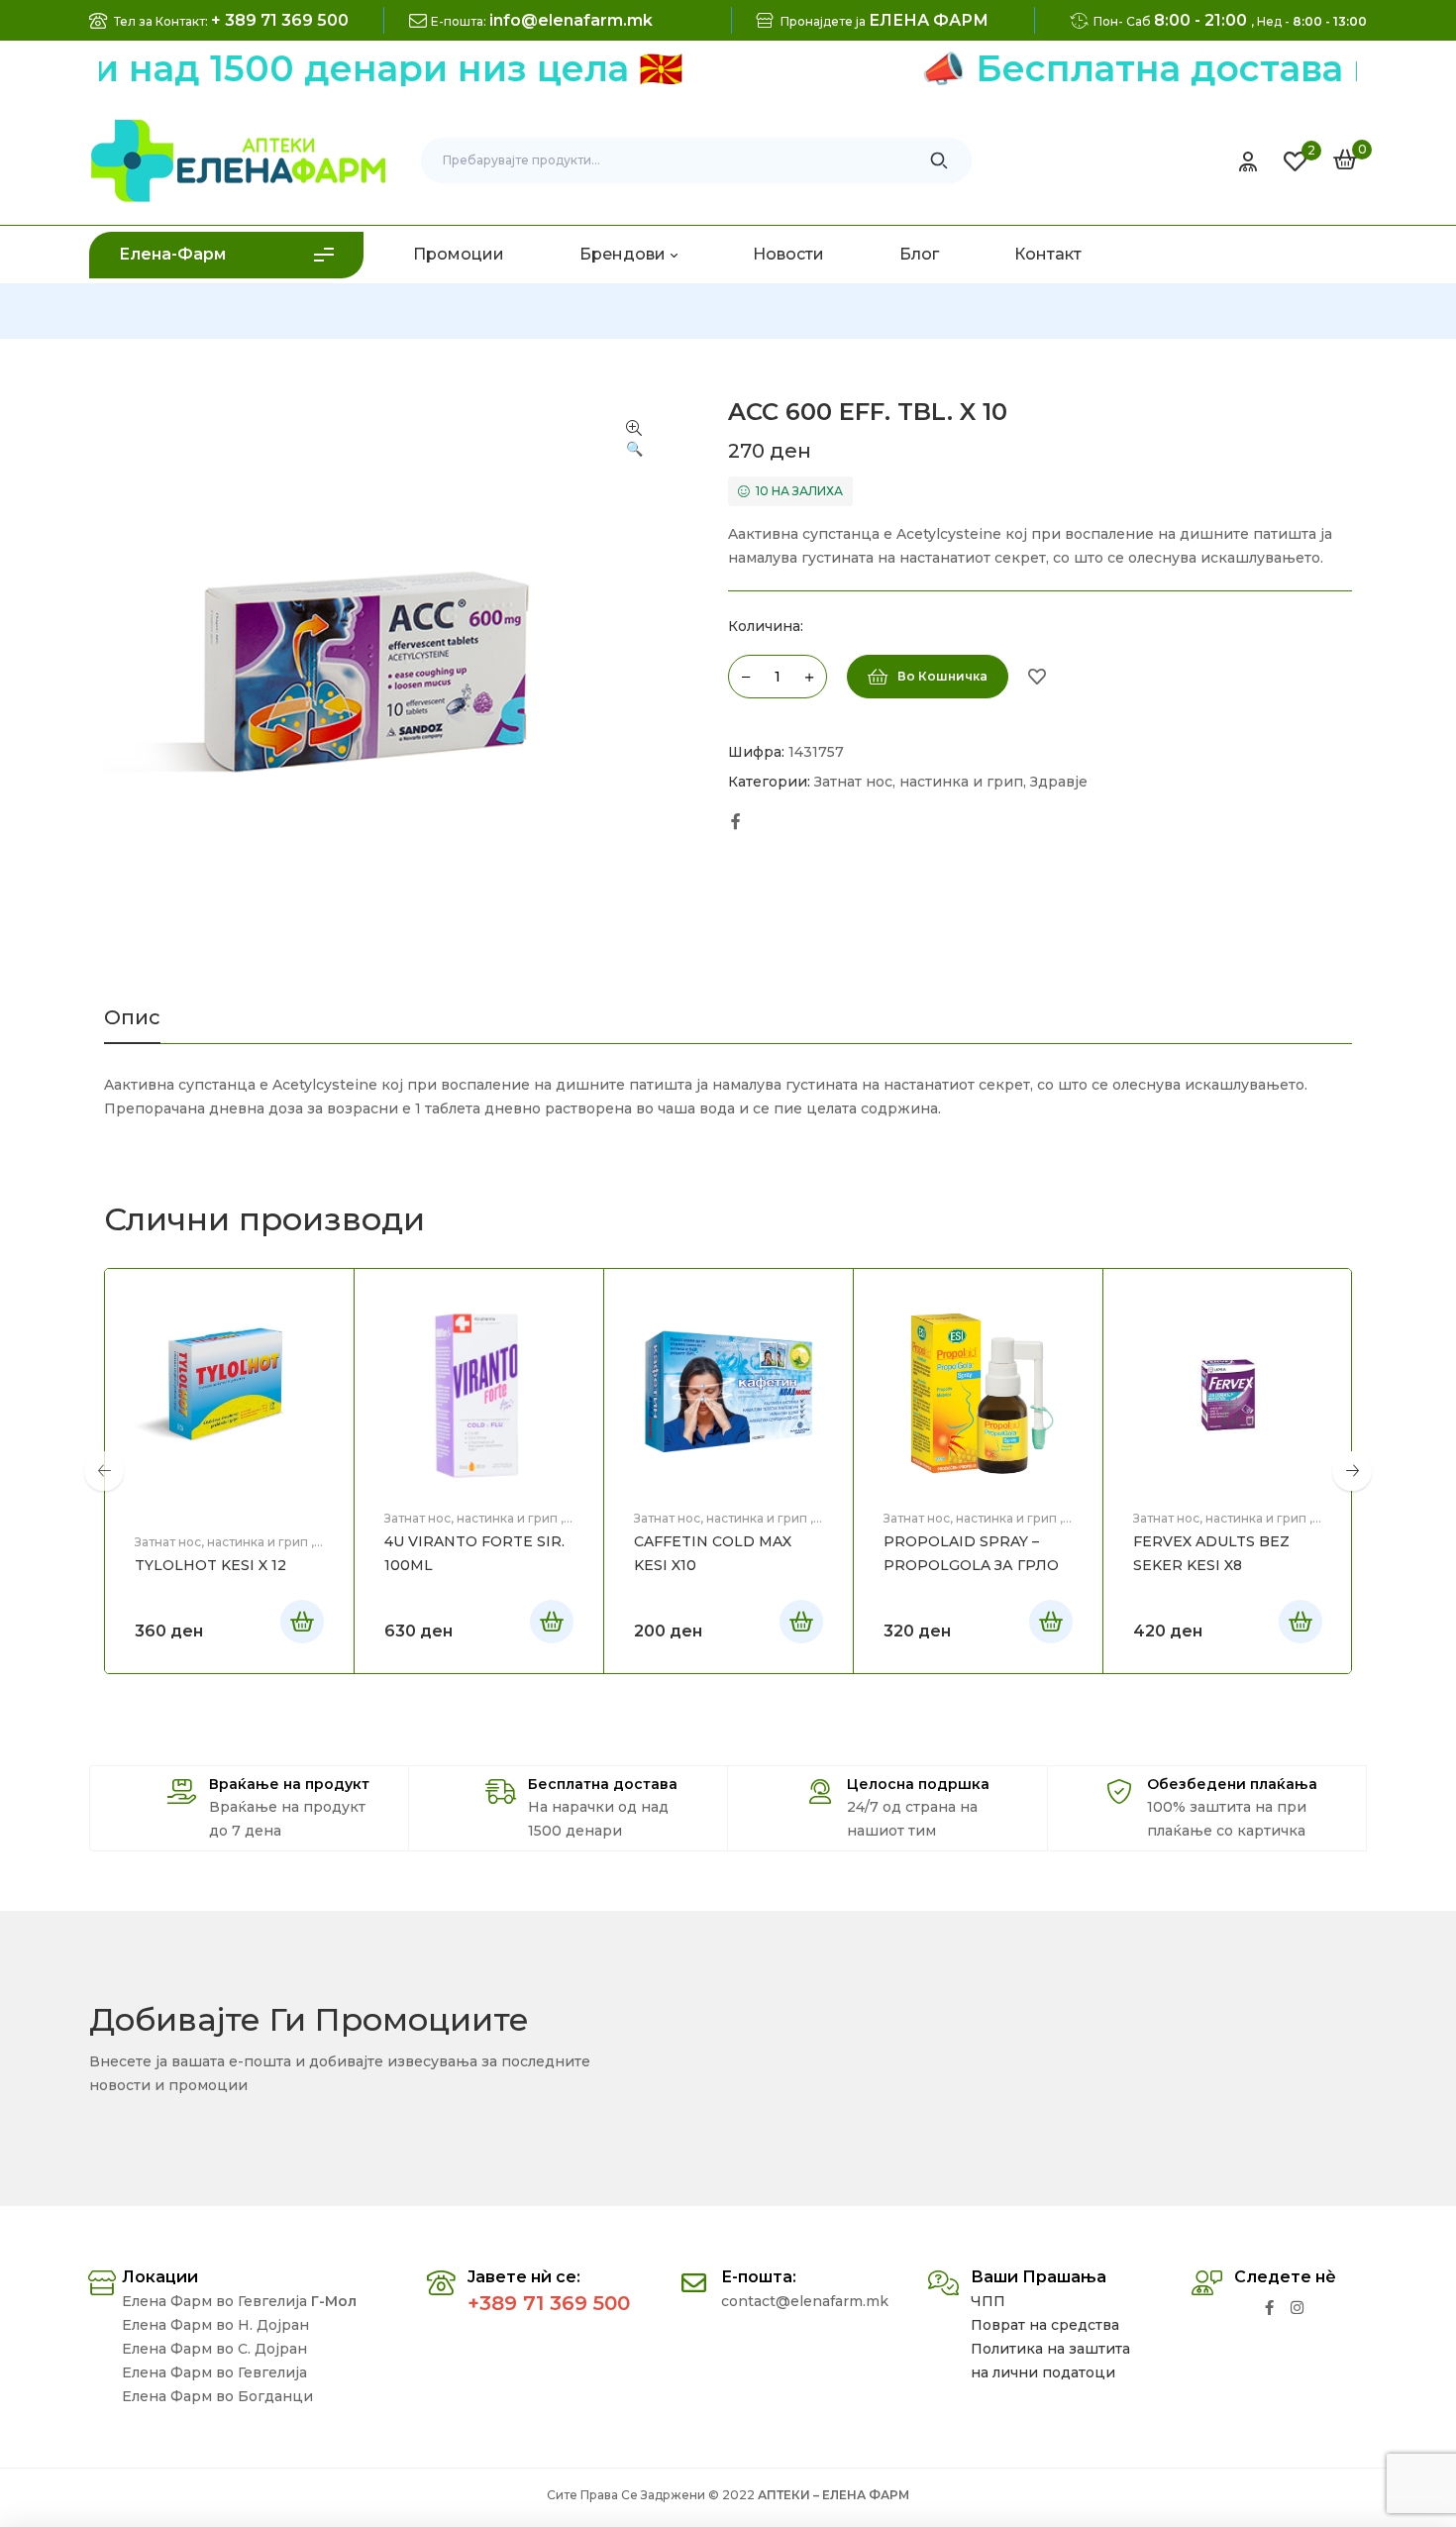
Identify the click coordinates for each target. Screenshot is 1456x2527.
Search (939, 160)
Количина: (766, 626)
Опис (132, 1018)
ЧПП (988, 2301)
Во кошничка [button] (302, 1622)
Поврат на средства (1045, 2325)
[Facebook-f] (1269, 2308)
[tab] (132, 1025)
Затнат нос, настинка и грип (919, 782)
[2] (1295, 161)
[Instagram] (1297, 2308)
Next (1352, 1471)
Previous (104, 1471)
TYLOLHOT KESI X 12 (210, 1565)
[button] (634, 440)
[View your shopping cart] (1345, 159)
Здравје (1059, 782)
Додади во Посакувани (1037, 677)
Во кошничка (942, 676)
